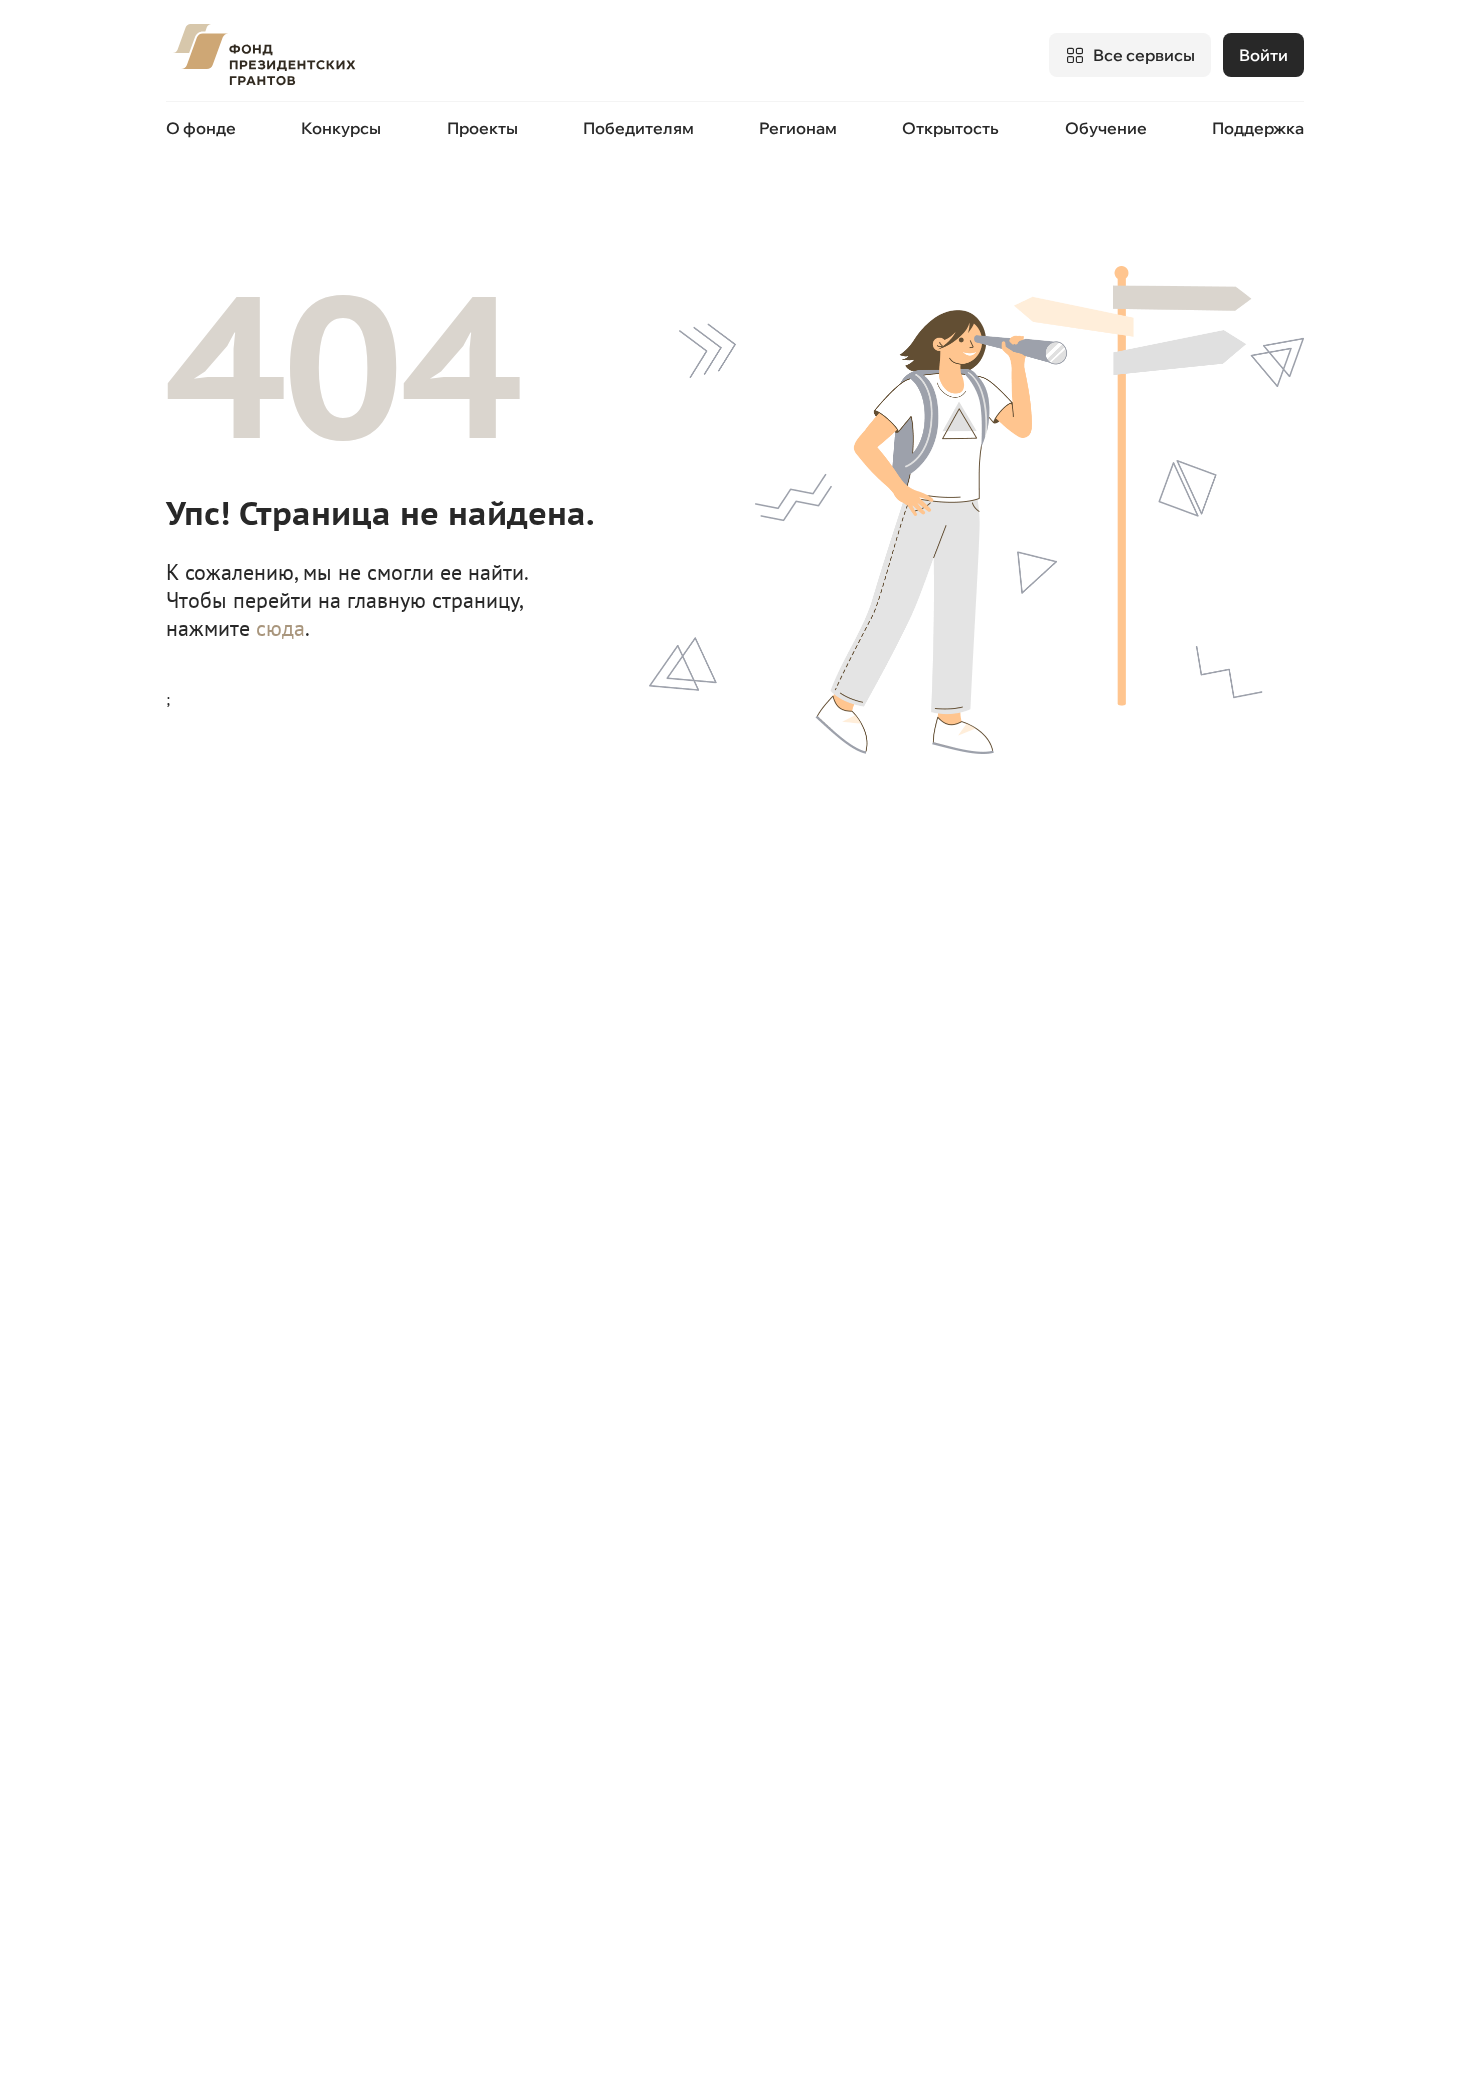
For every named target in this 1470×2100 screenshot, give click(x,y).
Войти (1263, 55)
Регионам (798, 128)
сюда (280, 628)
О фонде (201, 128)
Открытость (950, 128)
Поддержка (1258, 128)
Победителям (638, 128)
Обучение (1106, 128)
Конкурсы (341, 128)
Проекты (482, 128)
